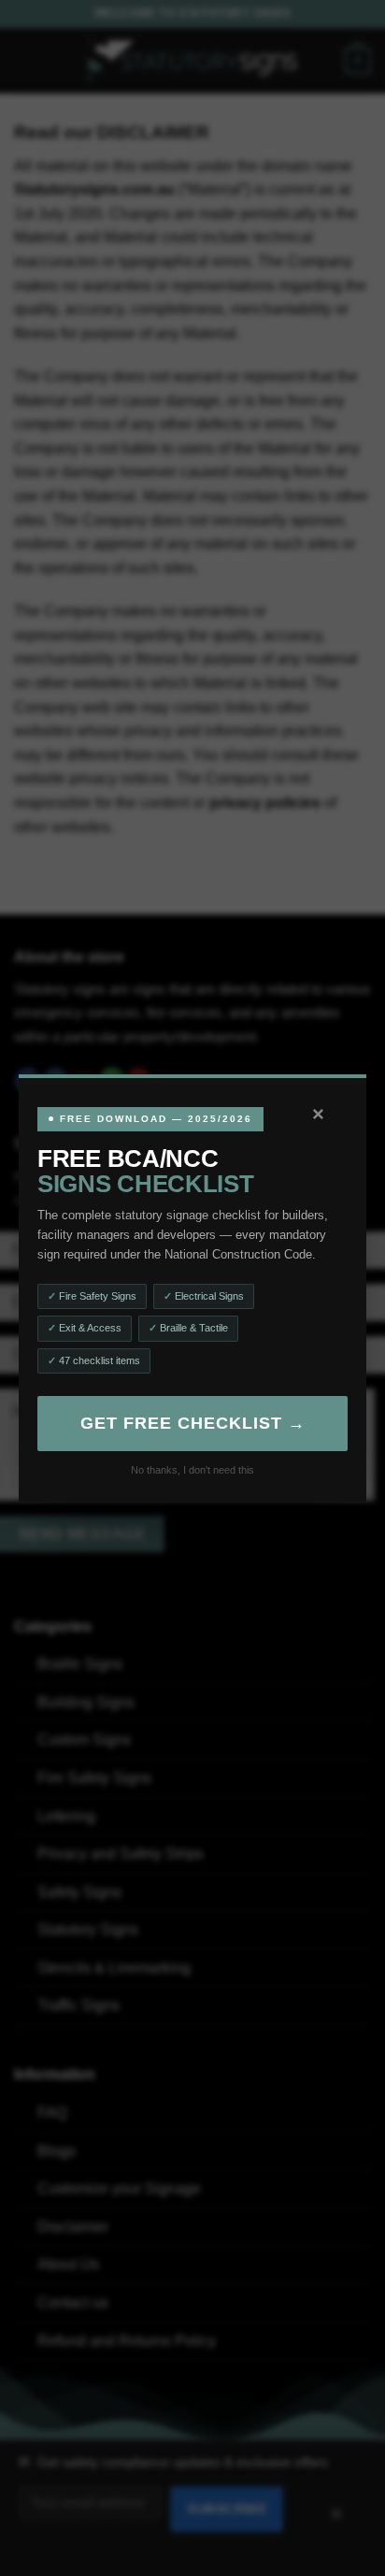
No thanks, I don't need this (192, 1470)
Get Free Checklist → (193, 1423)
